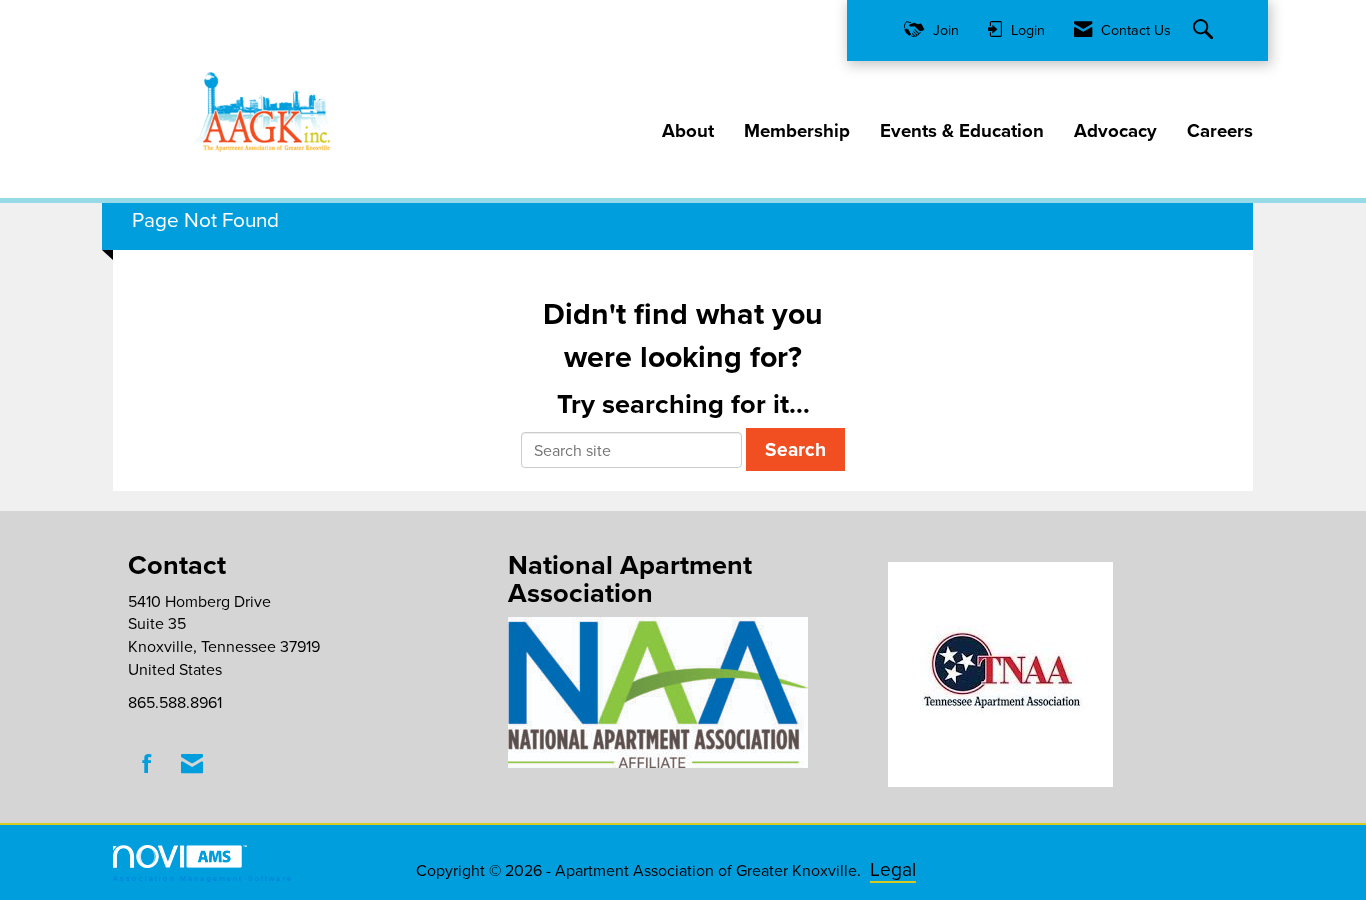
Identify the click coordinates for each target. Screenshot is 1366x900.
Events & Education (962, 131)
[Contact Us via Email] (192, 763)
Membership (797, 131)
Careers (1220, 131)
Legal (893, 868)
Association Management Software (203, 878)
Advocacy (1115, 131)
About (688, 131)
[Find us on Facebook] (147, 763)
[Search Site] (1205, 30)
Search (795, 449)
